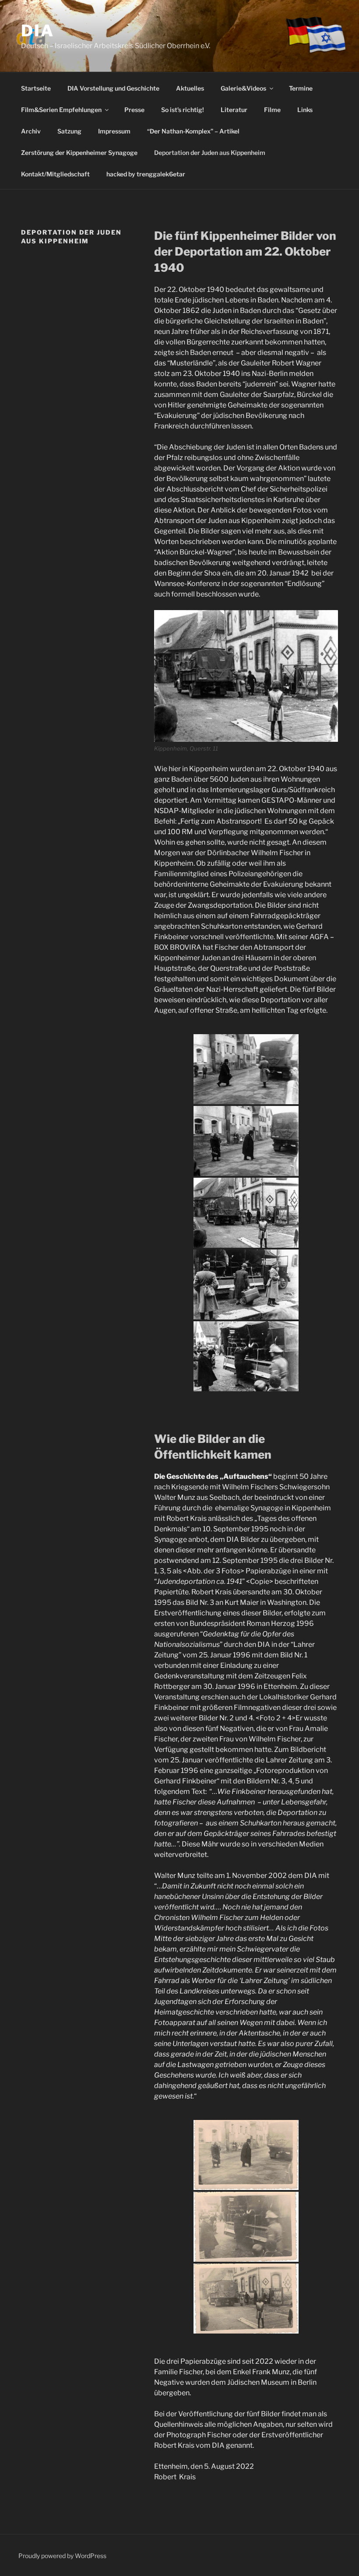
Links (305, 110)
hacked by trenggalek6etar (146, 174)
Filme (272, 110)
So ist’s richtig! (183, 110)
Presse (134, 110)
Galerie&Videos (243, 88)
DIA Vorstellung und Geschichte (113, 88)
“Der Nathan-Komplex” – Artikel (193, 131)
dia (38, 31)
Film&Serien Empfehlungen (61, 110)
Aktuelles (190, 88)
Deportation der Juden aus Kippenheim (210, 153)
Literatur (234, 110)
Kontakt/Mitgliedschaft (55, 174)
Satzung (69, 131)
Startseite (36, 88)
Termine (301, 88)
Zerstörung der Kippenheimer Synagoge (79, 153)
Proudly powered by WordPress (62, 2556)
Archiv (31, 131)
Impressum (114, 131)
